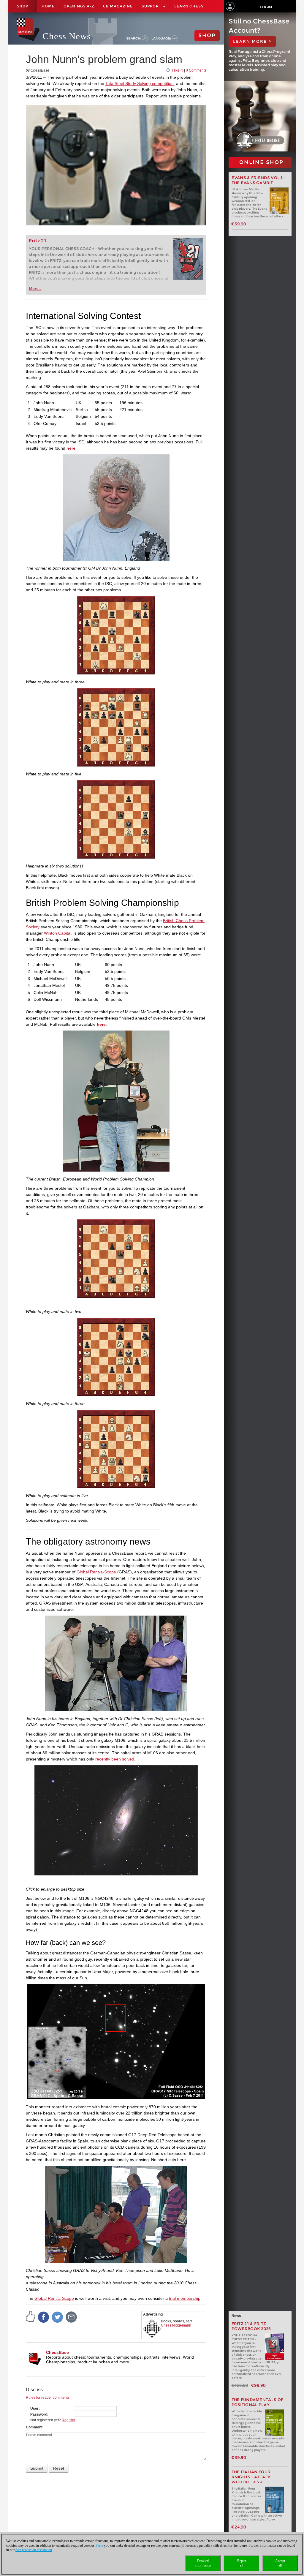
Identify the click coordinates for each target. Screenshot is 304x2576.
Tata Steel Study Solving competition (140, 83)
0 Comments (196, 70)
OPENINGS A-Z (79, 6)
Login (266, 7)
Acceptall (280, 2563)
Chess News (67, 36)
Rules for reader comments (48, 2398)
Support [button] (152, 6)
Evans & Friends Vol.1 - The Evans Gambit (259, 180)
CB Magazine (118, 6)
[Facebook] (44, 2317)
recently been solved (115, 1759)
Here (100, 2545)
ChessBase (57, 2352)
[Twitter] (58, 2317)
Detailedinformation (203, 2563)
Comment (34, 2427)
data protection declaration (34, 2550)
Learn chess (189, 6)
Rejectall (242, 2563)
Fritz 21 (38, 241)
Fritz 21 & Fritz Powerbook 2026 (251, 2326)
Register (69, 2420)
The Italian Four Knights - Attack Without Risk (251, 2477)
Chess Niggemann (176, 2325)
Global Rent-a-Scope (96, 1572)
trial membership (185, 2298)
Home (48, 6)
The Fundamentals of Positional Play (258, 2402)
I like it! (178, 70)
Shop (23, 6)
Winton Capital (58, 933)
